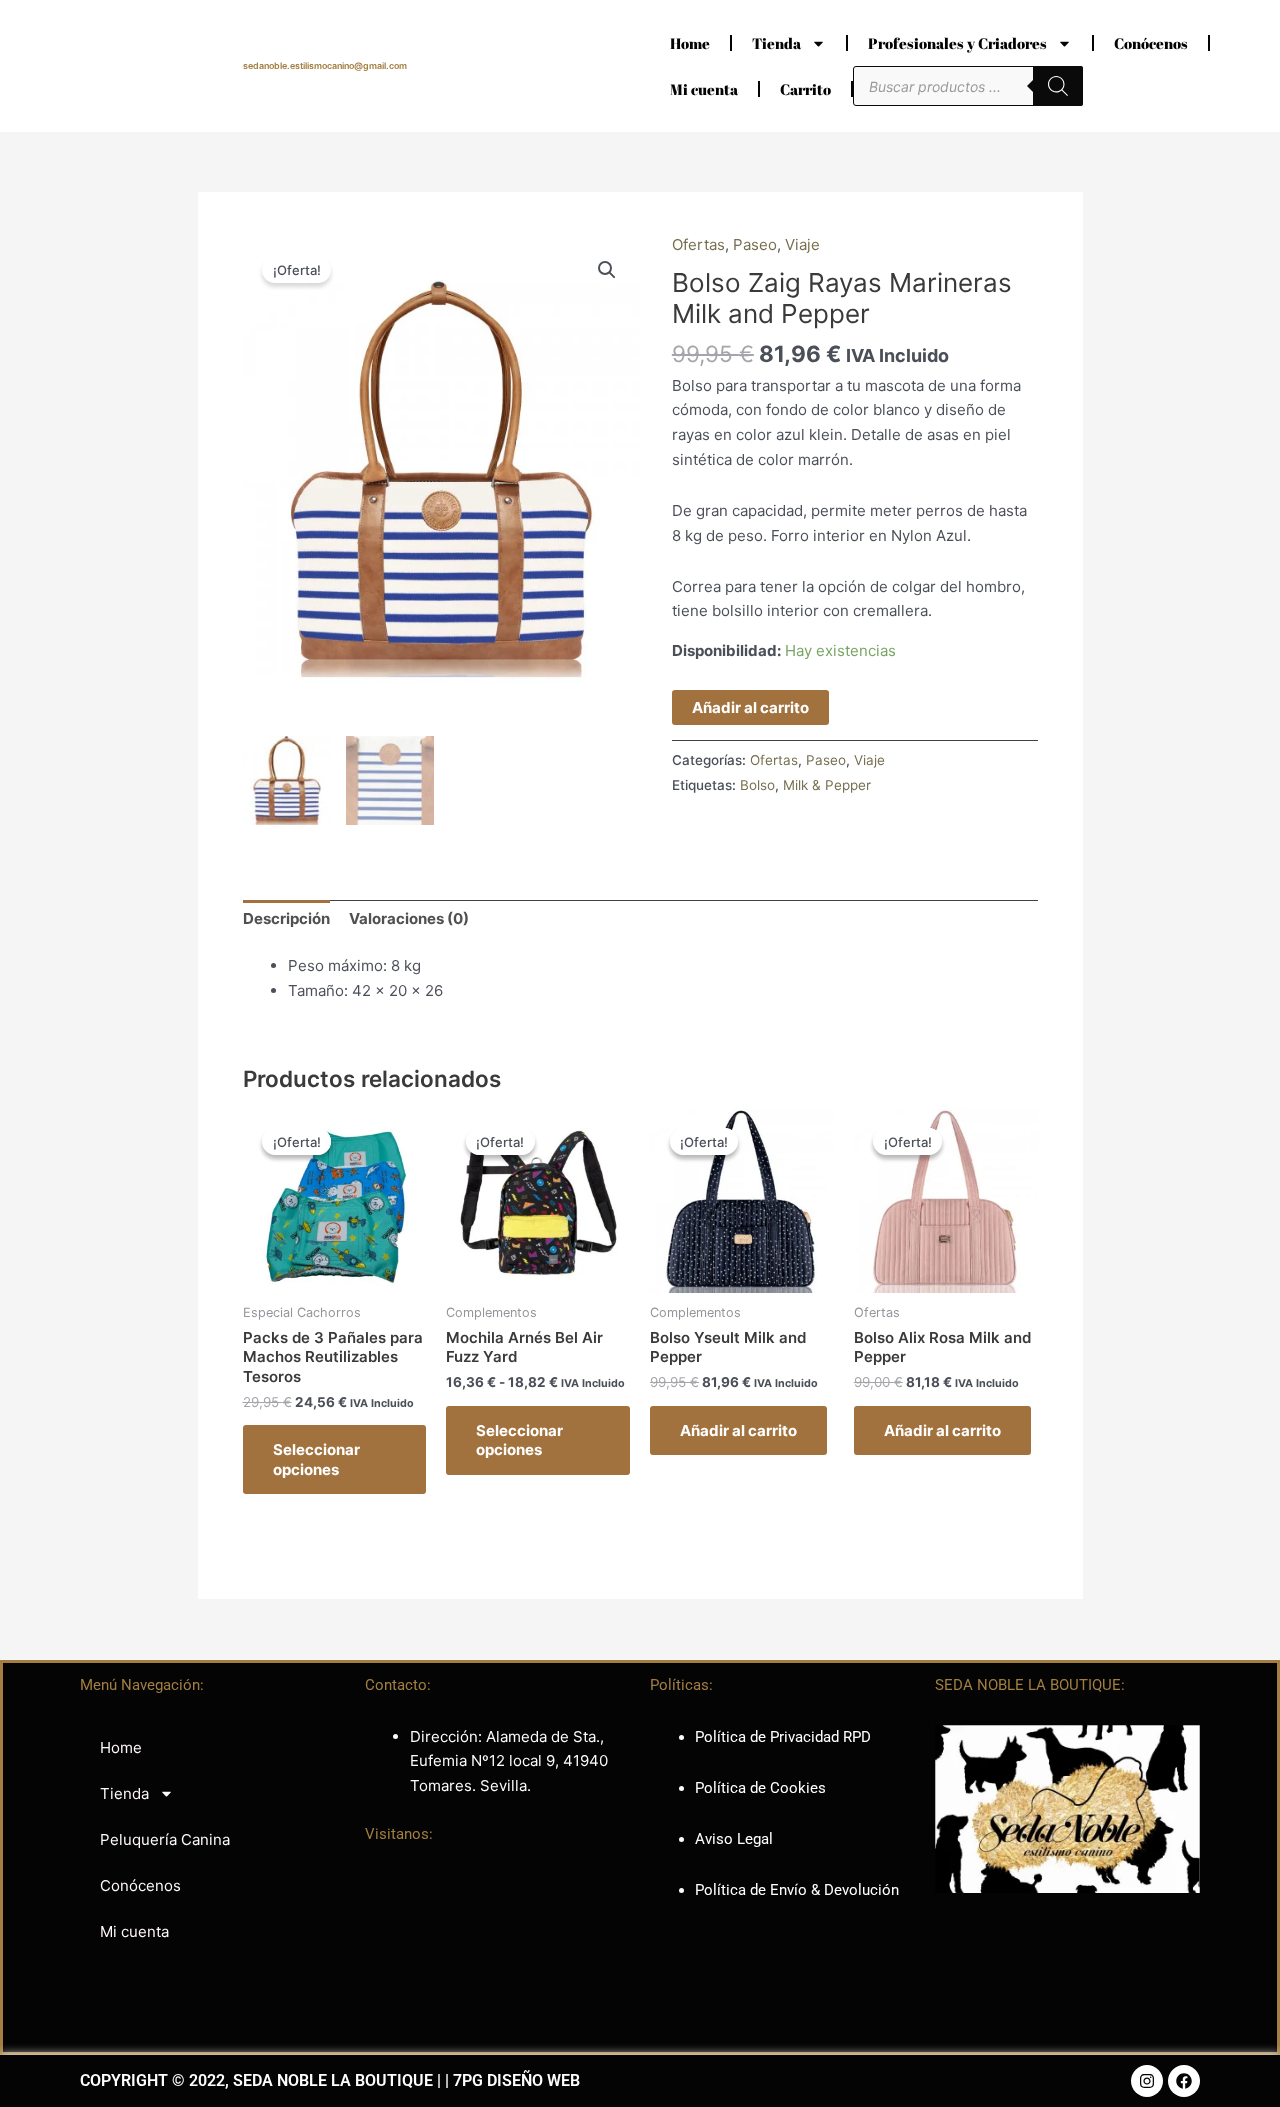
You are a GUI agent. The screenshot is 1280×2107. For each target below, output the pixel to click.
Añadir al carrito (750, 707)
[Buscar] (1058, 86)
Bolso (757, 785)
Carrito (805, 89)
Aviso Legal (734, 1839)
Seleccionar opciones (316, 1459)
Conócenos (1151, 43)
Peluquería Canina (165, 1839)
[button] (607, 270)
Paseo (755, 244)
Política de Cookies (760, 1788)
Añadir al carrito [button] (738, 1430)
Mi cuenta (704, 89)
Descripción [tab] (286, 918)
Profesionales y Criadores (957, 43)
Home (690, 43)
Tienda (776, 43)
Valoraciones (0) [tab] (409, 918)
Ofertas (698, 244)
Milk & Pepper (827, 785)
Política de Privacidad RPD (783, 1737)
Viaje (802, 244)
